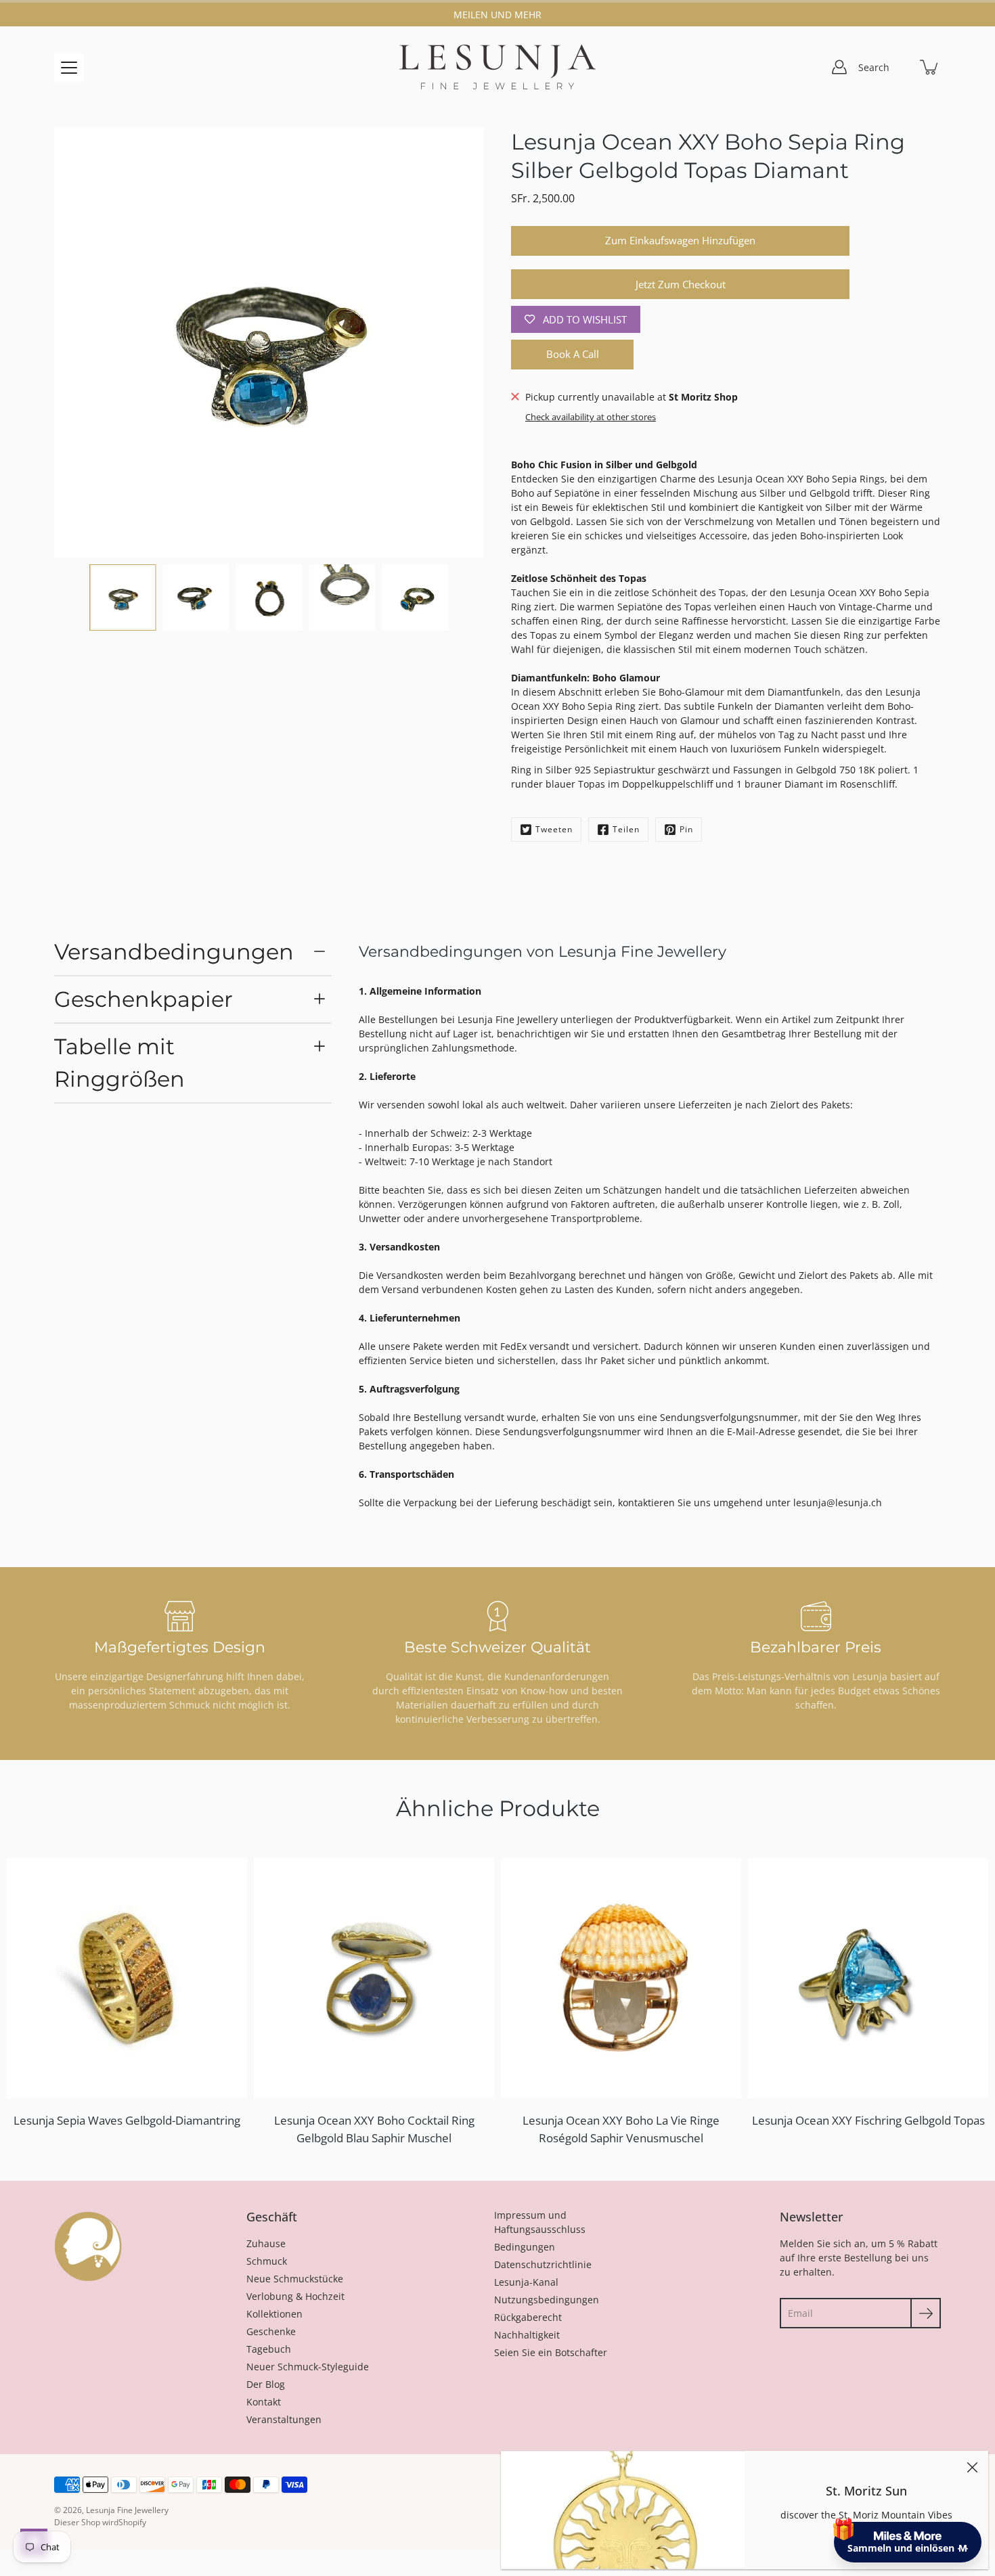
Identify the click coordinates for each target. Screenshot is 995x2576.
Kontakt (264, 2402)
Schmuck (267, 2261)
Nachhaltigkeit (527, 2335)
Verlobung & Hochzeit (295, 2296)
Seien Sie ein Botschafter (551, 2352)
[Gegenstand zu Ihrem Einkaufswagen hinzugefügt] (930, 67)
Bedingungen (525, 2247)
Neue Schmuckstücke (295, 2279)
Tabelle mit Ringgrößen (119, 1063)
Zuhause (266, 2243)
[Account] (839, 67)
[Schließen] (972, 2467)
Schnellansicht (133, 1978)
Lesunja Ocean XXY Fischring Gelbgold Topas (868, 2120)
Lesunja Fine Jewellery (127, 2510)
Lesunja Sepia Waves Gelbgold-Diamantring (127, 2120)
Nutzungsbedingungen (547, 2300)
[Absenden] (926, 2313)
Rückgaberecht (528, 2317)
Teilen (626, 829)
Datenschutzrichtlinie (543, 2264)
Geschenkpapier (143, 999)
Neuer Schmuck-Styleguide (308, 2367)
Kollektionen (274, 2314)
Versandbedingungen (174, 952)
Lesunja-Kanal (526, 2282)
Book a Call (573, 354)
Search (874, 67)
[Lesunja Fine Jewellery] (497, 67)
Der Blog (266, 2384)
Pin (686, 829)
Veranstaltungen (284, 2419)
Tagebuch (269, 2349)
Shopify (132, 2522)
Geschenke (271, 2331)
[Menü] (69, 68)
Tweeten (554, 829)
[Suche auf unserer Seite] (900, 67)
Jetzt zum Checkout (681, 285)
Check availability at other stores (591, 417)
